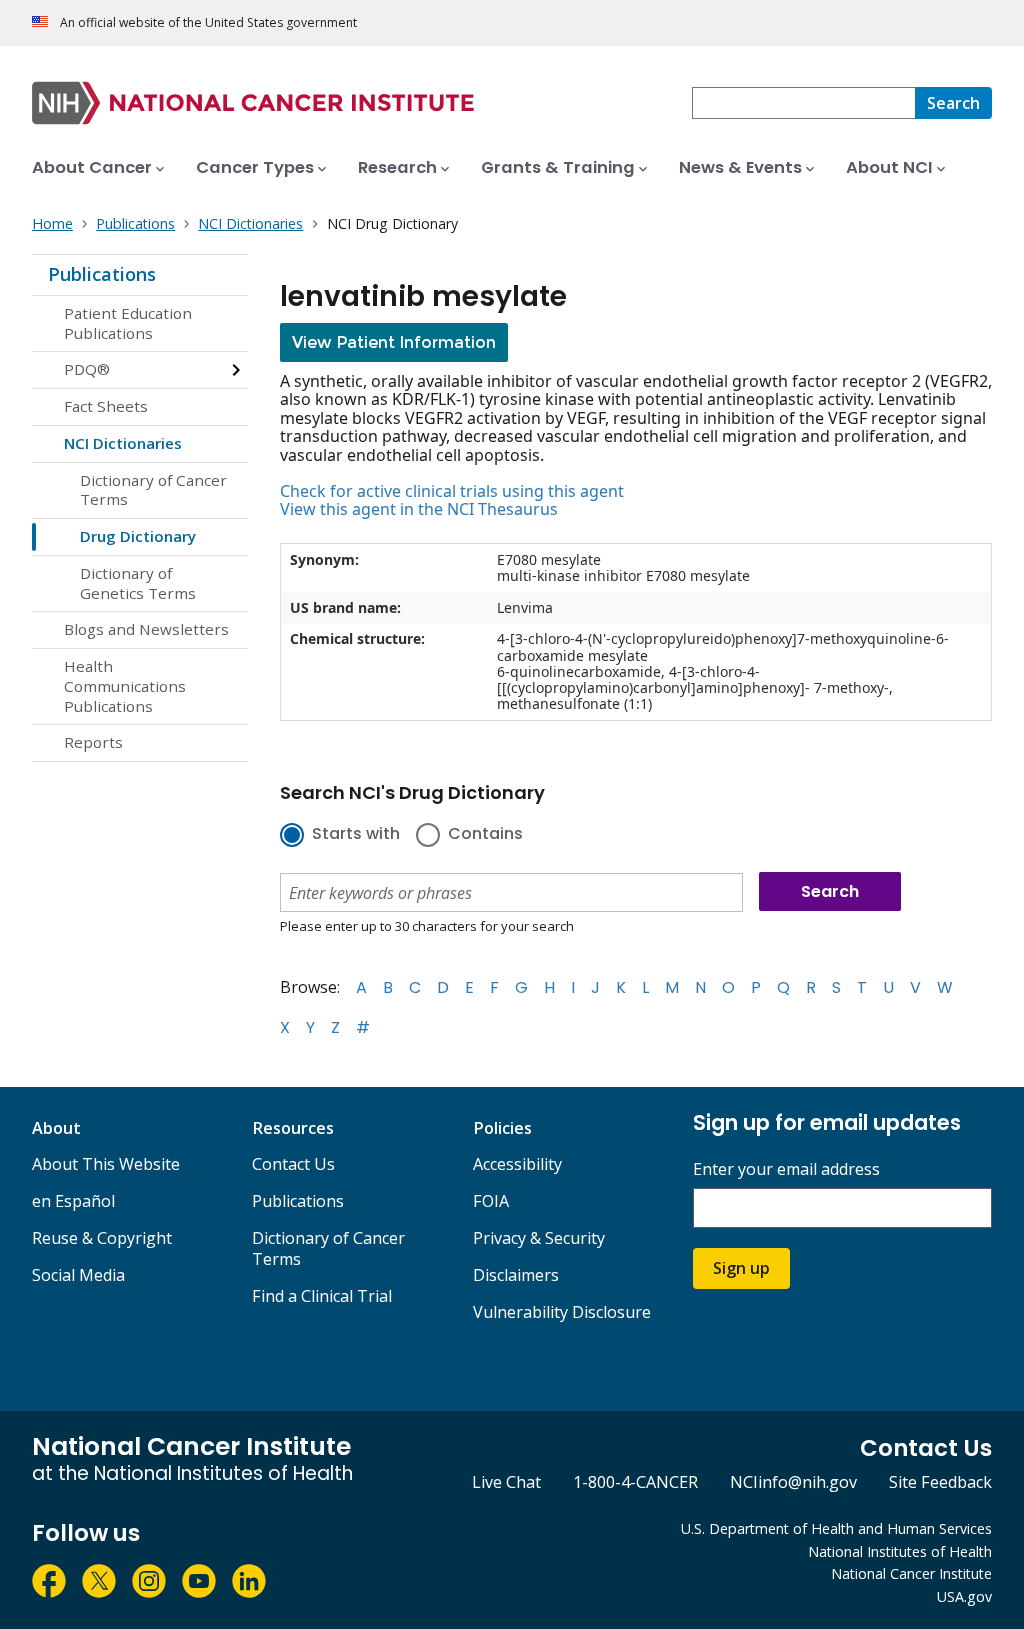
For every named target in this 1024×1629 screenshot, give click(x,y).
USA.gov (964, 1596)
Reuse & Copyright (102, 1238)
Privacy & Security (539, 1238)
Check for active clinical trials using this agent (452, 491)
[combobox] (803, 103)
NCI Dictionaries (123, 443)
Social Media (78, 1275)
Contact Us (293, 1164)
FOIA (491, 1201)
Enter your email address (786, 1169)
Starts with (356, 835)
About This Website (106, 1164)
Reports (93, 742)
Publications (102, 274)
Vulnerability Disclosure (562, 1312)
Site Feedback (940, 1482)
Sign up (741, 1268)
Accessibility (517, 1164)
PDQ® (87, 369)
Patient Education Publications (128, 323)
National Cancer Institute (911, 1573)
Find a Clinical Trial (322, 1296)
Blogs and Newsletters (146, 629)
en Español (73, 1201)
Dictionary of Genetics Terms (138, 583)
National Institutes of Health (900, 1551)
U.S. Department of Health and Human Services (836, 1528)
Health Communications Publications (125, 686)
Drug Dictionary (138, 536)
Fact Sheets (106, 406)
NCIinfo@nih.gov (793, 1482)
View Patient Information (394, 342)
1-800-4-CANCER (635, 1482)
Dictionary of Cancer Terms (153, 490)
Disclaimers (516, 1275)
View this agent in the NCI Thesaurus (419, 509)
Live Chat (506, 1482)
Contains (485, 835)
